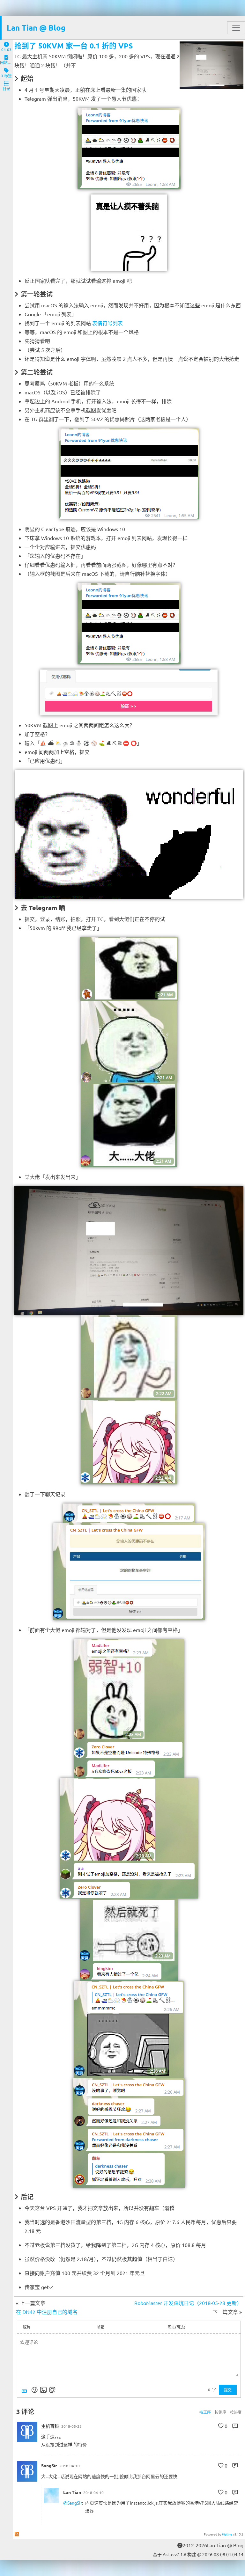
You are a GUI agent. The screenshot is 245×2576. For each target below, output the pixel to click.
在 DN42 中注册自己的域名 (47, 2312)
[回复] (235, 2426)
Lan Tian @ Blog (36, 28)
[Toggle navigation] (236, 28)
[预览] (52, 2390)
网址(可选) (176, 2327)
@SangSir (73, 2503)
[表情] (34, 2390)
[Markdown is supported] (26, 2390)
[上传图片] (43, 2390)
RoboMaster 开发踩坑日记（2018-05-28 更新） (188, 2303)
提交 (228, 2390)
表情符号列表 (108, 323)
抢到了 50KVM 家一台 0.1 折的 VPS (74, 46)
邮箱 (100, 2327)
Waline (227, 2534)
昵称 (27, 2327)
